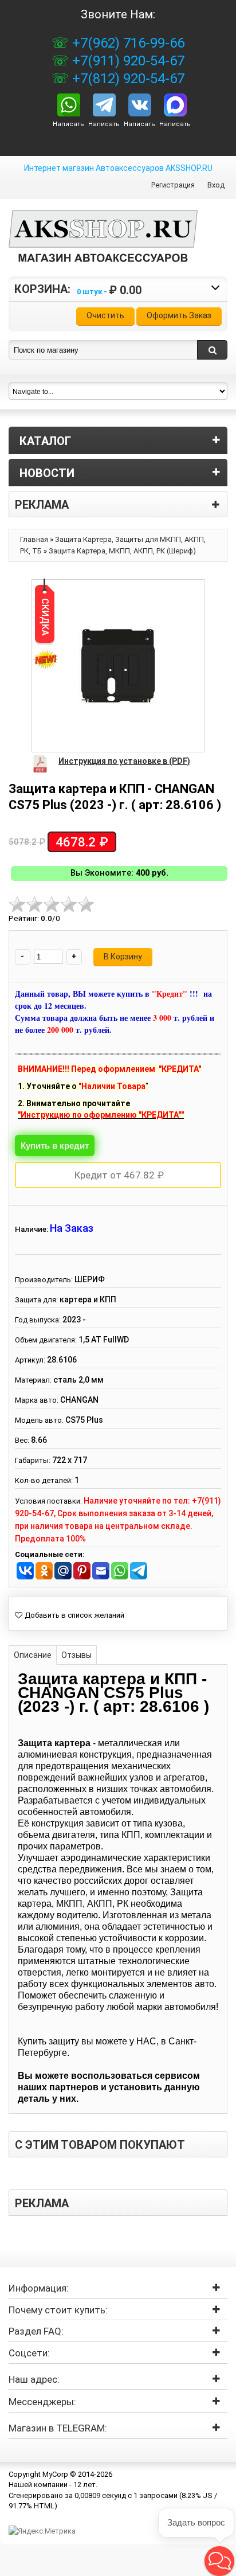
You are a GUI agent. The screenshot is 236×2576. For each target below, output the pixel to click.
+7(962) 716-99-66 (127, 43)
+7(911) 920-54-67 (127, 61)
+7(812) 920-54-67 (127, 79)
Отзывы (76, 1655)
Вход (216, 185)
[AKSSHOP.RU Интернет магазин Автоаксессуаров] (103, 245)
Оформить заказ (179, 315)
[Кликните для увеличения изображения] (118, 666)
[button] (219, 2561)
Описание (33, 1655)
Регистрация (173, 185)
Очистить (105, 315)
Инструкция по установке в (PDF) (124, 761)
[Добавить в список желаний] (70, 1615)
